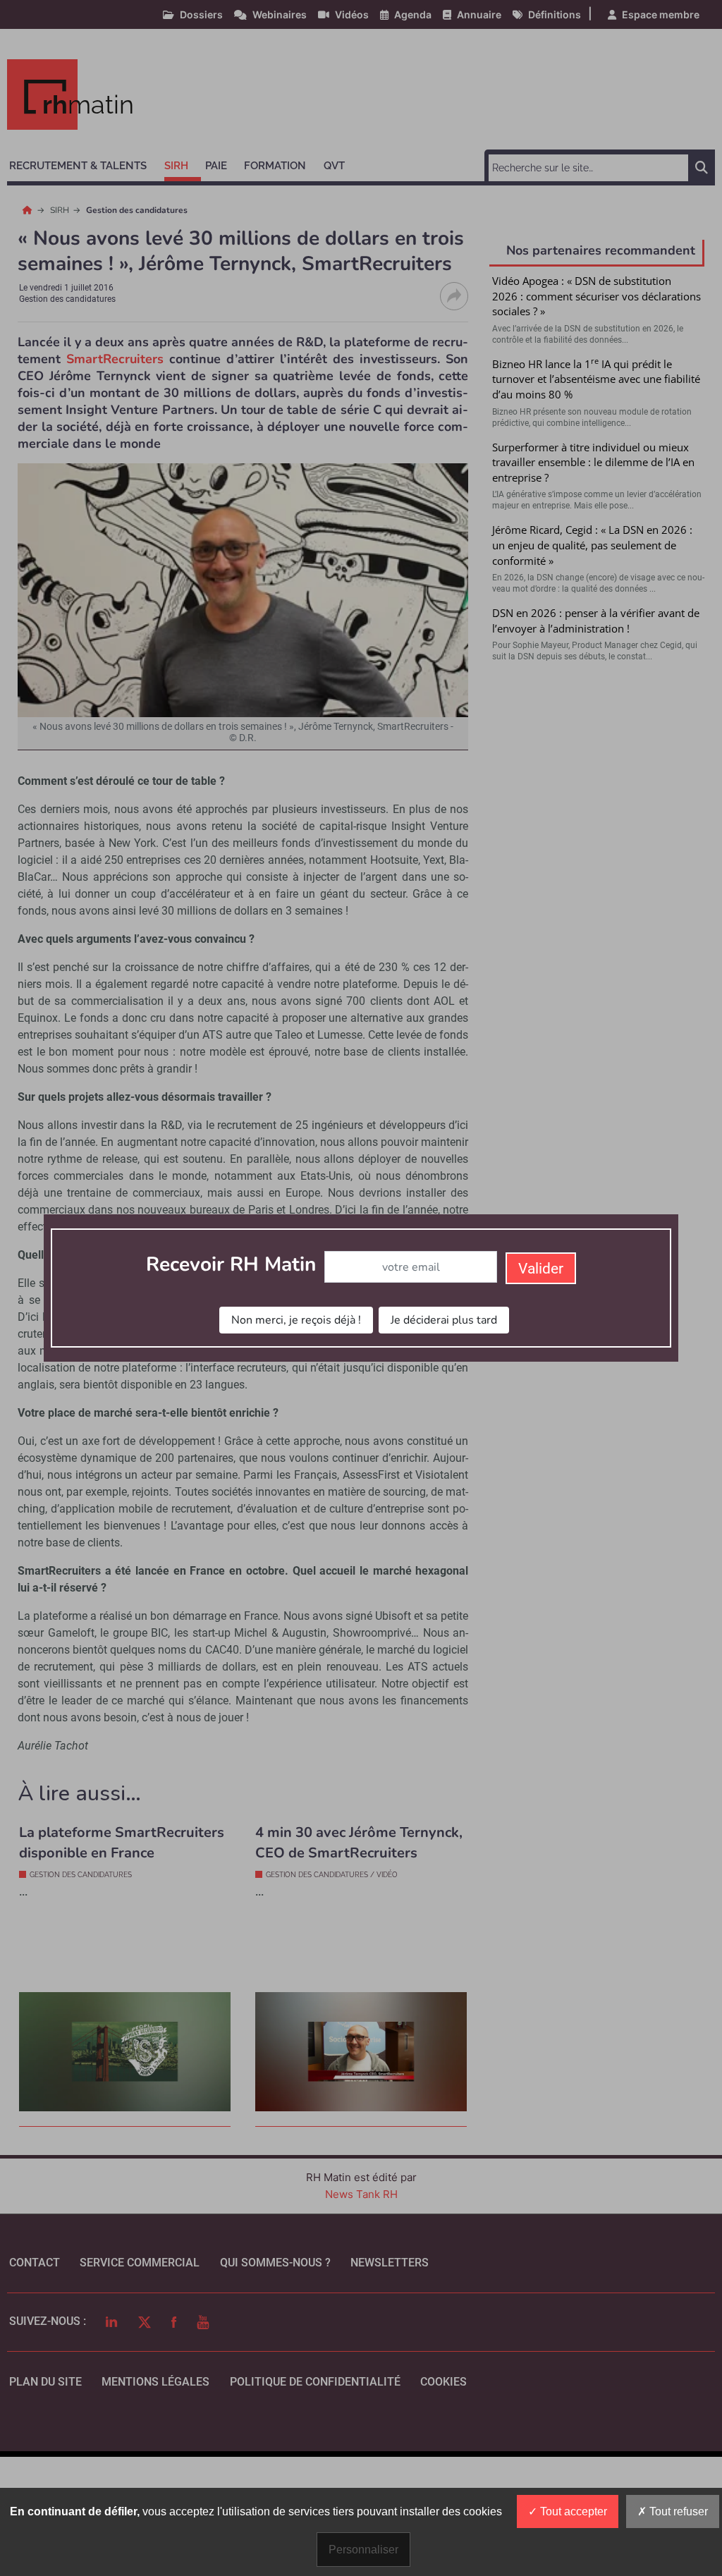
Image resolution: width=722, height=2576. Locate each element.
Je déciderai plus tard (444, 1320)
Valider (541, 1269)
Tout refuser (677, 2511)
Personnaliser (363, 2550)
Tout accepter (572, 2511)
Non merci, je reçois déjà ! (296, 1320)
